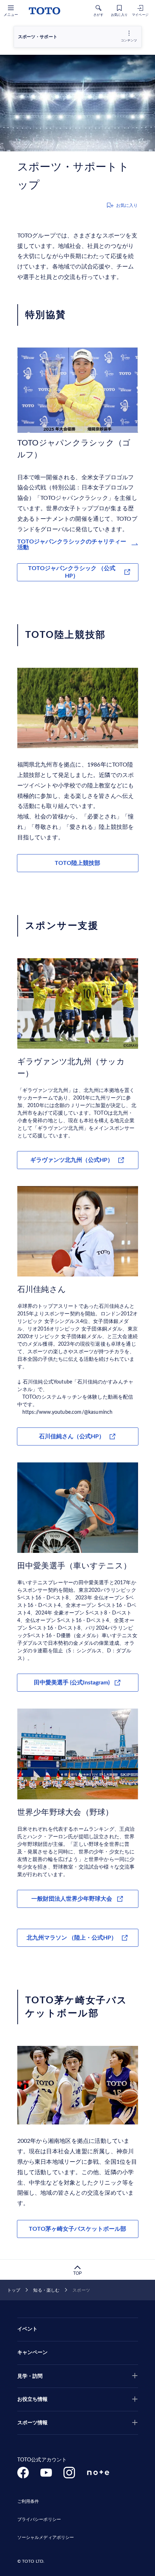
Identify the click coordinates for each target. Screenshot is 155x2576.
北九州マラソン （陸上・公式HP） (72, 1938)
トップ (14, 2290)
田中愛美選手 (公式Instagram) (72, 1683)
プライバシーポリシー (39, 2519)
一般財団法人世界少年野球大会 (72, 1899)
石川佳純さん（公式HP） (72, 1436)
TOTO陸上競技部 (77, 863)
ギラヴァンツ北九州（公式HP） (72, 1160)
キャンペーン (33, 2353)
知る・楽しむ (46, 2290)
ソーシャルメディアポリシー (46, 2537)
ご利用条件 (28, 2501)
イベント (28, 2329)
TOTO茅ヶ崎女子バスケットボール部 (77, 2229)
